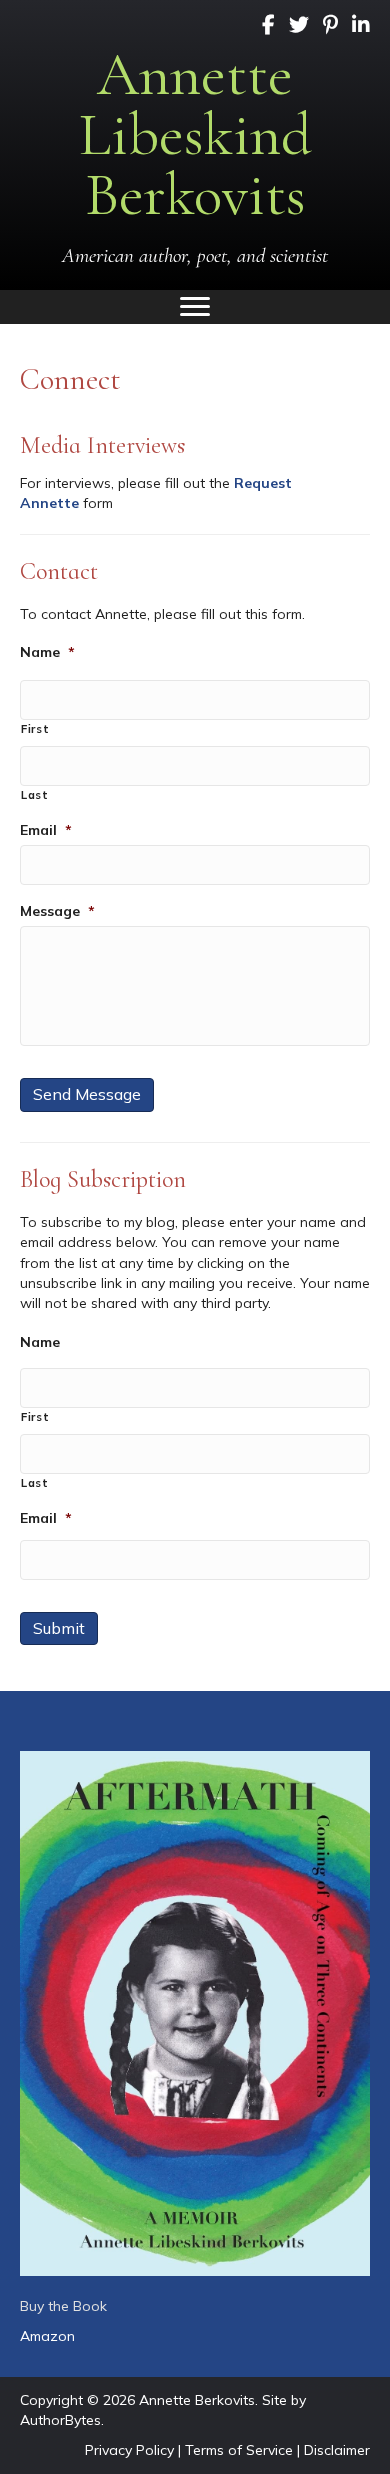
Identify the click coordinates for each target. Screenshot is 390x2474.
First (35, 729)
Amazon (47, 2336)
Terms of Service (239, 2450)
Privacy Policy (129, 2450)
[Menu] (195, 307)
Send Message (87, 1094)
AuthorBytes (60, 2420)
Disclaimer (337, 2450)
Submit (59, 1628)
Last (35, 795)
